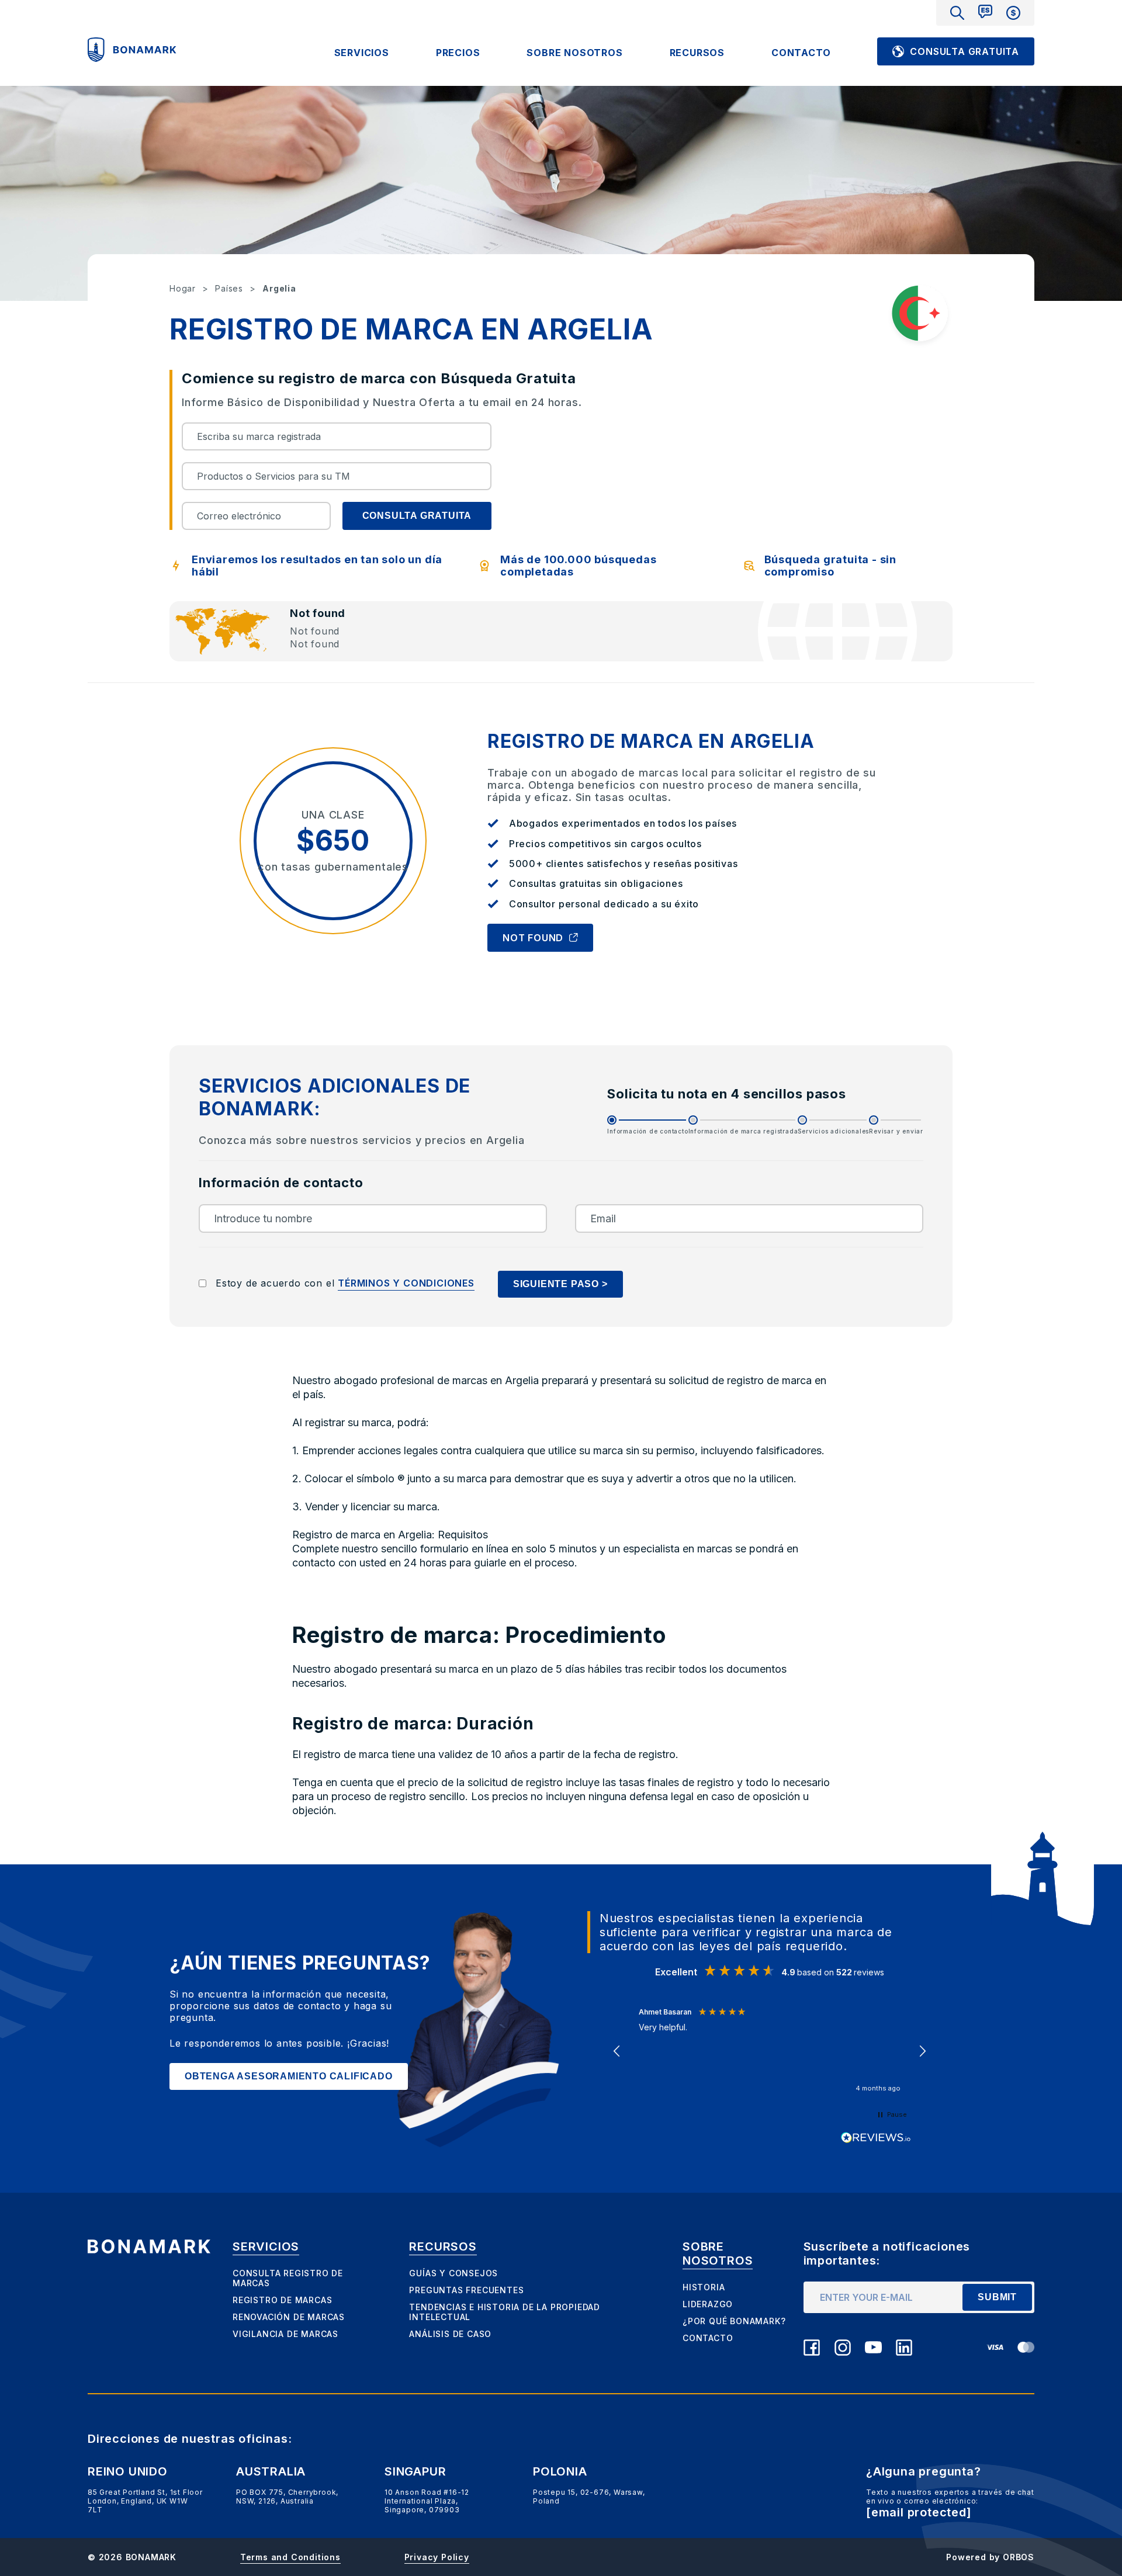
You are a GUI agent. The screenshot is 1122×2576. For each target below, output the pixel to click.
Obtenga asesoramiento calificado (289, 2076)
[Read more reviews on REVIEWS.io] (876, 2138)
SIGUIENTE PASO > (560, 1284)
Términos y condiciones (406, 1283)
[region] (770, 2051)
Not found (533, 938)
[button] (617, 2051)
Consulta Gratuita (965, 51)
